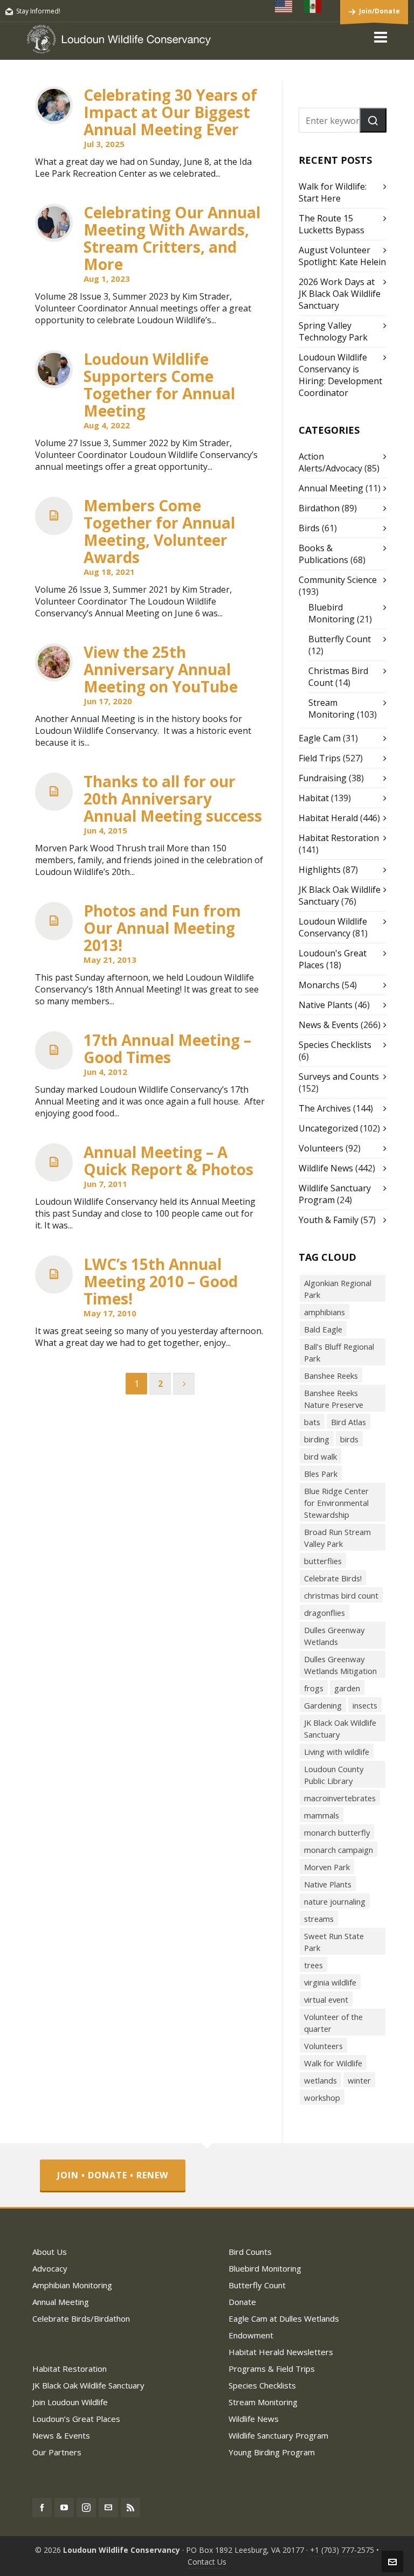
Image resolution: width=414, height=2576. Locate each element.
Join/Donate (379, 11)
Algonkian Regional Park (338, 1289)
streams (319, 1919)
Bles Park (321, 1474)
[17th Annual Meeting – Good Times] (54, 1050)
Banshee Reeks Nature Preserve (334, 1399)
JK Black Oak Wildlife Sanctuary (340, 1728)
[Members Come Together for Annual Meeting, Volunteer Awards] (54, 516)
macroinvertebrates (340, 1798)
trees (313, 1965)
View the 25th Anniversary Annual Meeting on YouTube (161, 669)
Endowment (251, 2335)
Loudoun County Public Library (334, 1775)
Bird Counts (250, 2252)
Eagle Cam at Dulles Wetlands (284, 2318)
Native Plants (326, 1005)
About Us (50, 2252)
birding (317, 1439)
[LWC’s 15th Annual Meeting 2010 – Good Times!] (54, 1275)
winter (359, 2080)
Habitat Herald (328, 818)
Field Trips (320, 758)
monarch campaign (339, 1850)
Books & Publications (323, 554)
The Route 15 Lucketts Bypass (332, 224)
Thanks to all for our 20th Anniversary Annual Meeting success (173, 799)
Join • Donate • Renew (113, 2175)
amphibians (325, 1312)
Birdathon (319, 508)
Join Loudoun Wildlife (70, 2402)
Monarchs (319, 985)
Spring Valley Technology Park (333, 331)
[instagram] (86, 2508)
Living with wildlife (337, 1752)
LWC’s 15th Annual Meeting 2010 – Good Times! (161, 1281)
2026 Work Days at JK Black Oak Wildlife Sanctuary (340, 294)
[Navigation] (381, 37)
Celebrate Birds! (333, 1578)
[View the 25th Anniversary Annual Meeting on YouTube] (54, 662)
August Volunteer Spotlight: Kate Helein (342, 256)
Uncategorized (328, 1128)
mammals (322, 1815)
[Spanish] (313, 6)
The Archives (325, 1108)
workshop (322, 2098)
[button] (373, 120)
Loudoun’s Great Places (76, 2419)
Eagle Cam (320, 738)
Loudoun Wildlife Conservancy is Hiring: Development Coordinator (340, 375)
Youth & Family (329, 1220)
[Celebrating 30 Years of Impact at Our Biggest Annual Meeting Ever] (54, 105)
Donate (242, 2302)
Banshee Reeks (331, 1376)
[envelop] (108, 2508)
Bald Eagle (323, 1329)
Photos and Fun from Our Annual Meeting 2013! (162, 928)
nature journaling (335, 1901)
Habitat (314, 798)
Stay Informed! (38, 11)
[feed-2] (130, 2508)
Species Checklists (335, 1045)
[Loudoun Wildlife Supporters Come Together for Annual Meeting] (54, 369)
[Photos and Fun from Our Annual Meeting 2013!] (54, 921)
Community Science (338, 580)
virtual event (326, 1999)
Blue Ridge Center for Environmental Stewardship (336, 1503)
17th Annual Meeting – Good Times (167, 1049)
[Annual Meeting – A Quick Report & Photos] (54, 1162)
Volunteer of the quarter (333, 2023)
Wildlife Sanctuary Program (278, 2435)
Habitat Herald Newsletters (281, 2352)
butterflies (323, 1561)
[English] (284, 6)
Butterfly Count (340, 639)
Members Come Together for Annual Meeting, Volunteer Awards (159, 531)
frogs (314, 1688)
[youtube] (64, 2508)
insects (365, 1705)
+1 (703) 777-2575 (342, 2550)
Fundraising (323, 778)
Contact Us (207, 2562)
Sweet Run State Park (334, 1942)
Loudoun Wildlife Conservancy (333, 927)
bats (312, 1422)
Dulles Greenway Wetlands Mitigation (340, 1665)
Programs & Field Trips (272, 2369)
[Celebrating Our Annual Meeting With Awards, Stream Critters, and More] (54, 223)
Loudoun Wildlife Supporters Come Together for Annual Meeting (159, 385)
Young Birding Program (272, 2452)
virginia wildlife (330, 1982)
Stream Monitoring (332, 709)
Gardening (323, 1705)
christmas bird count (341, 1595)
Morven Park (327, 1867)
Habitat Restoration (339, 838)
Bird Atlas (349, 1422)
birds (349, 1439)
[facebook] (42, 2508)
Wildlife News (326, 1168)
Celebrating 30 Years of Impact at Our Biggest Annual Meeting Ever (170, 112)
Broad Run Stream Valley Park (337, 1538)
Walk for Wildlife (333, 2063)
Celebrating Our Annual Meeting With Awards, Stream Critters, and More (172, 238)
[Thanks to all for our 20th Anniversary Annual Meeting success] (54, 792)
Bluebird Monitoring (332, 613)
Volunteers (321, 1148)
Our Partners (57, 2452)
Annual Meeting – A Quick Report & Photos (168, 1161)
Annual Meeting (331, 488)
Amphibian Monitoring (72, 2285)
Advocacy (50, 2268)
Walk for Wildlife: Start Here (333, 192)
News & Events (329, 1025)
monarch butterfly (337, 1832)
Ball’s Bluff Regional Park (339, 1352)
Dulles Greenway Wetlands (334, 1636)
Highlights (320, 870)
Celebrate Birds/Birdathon (81, 2318)
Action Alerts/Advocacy (330, 462)
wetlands (320, 2080)
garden (347, 1688)
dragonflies (325, 1613)
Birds (309, 528)
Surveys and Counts (339, 1077)
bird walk (320, 1456)
